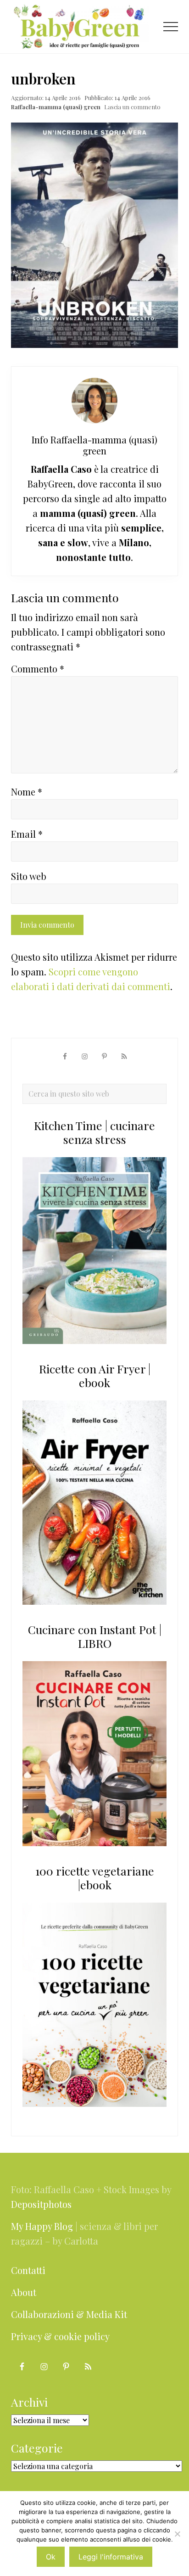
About (24, 2292)
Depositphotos (41, 2204)
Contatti (28, 2270)
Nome (27, 792)
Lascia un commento (132, 107)
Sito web (29, 876)
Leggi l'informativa (111, 2557)
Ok (51, 2557)
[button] (171, 27)
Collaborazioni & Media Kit (69, 2314)
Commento (38, 669)
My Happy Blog (42, 2226)
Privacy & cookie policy (60, 2336)
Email (27, 834)
